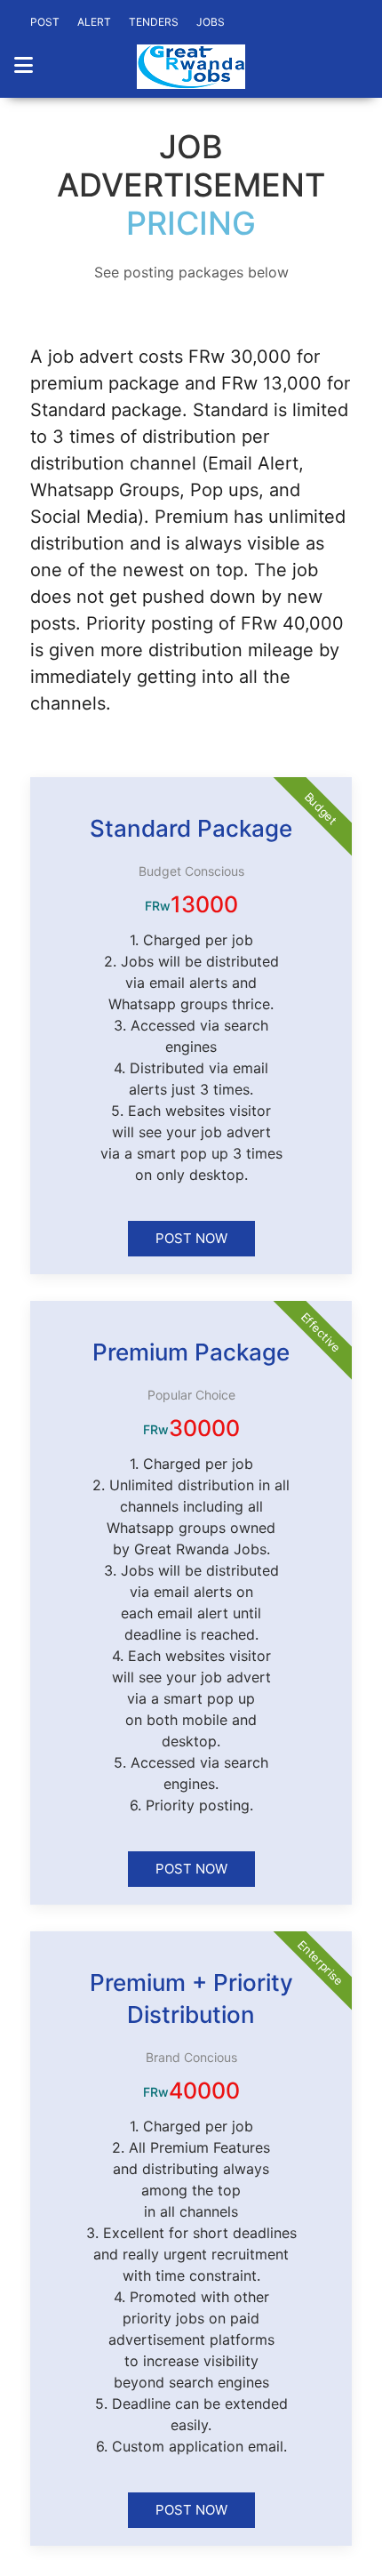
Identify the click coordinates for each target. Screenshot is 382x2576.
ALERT (94, 22)
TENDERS (154, 22)
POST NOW (191, 1238)
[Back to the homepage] (191, 67)
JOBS (211, 22)
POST (45, 22)
